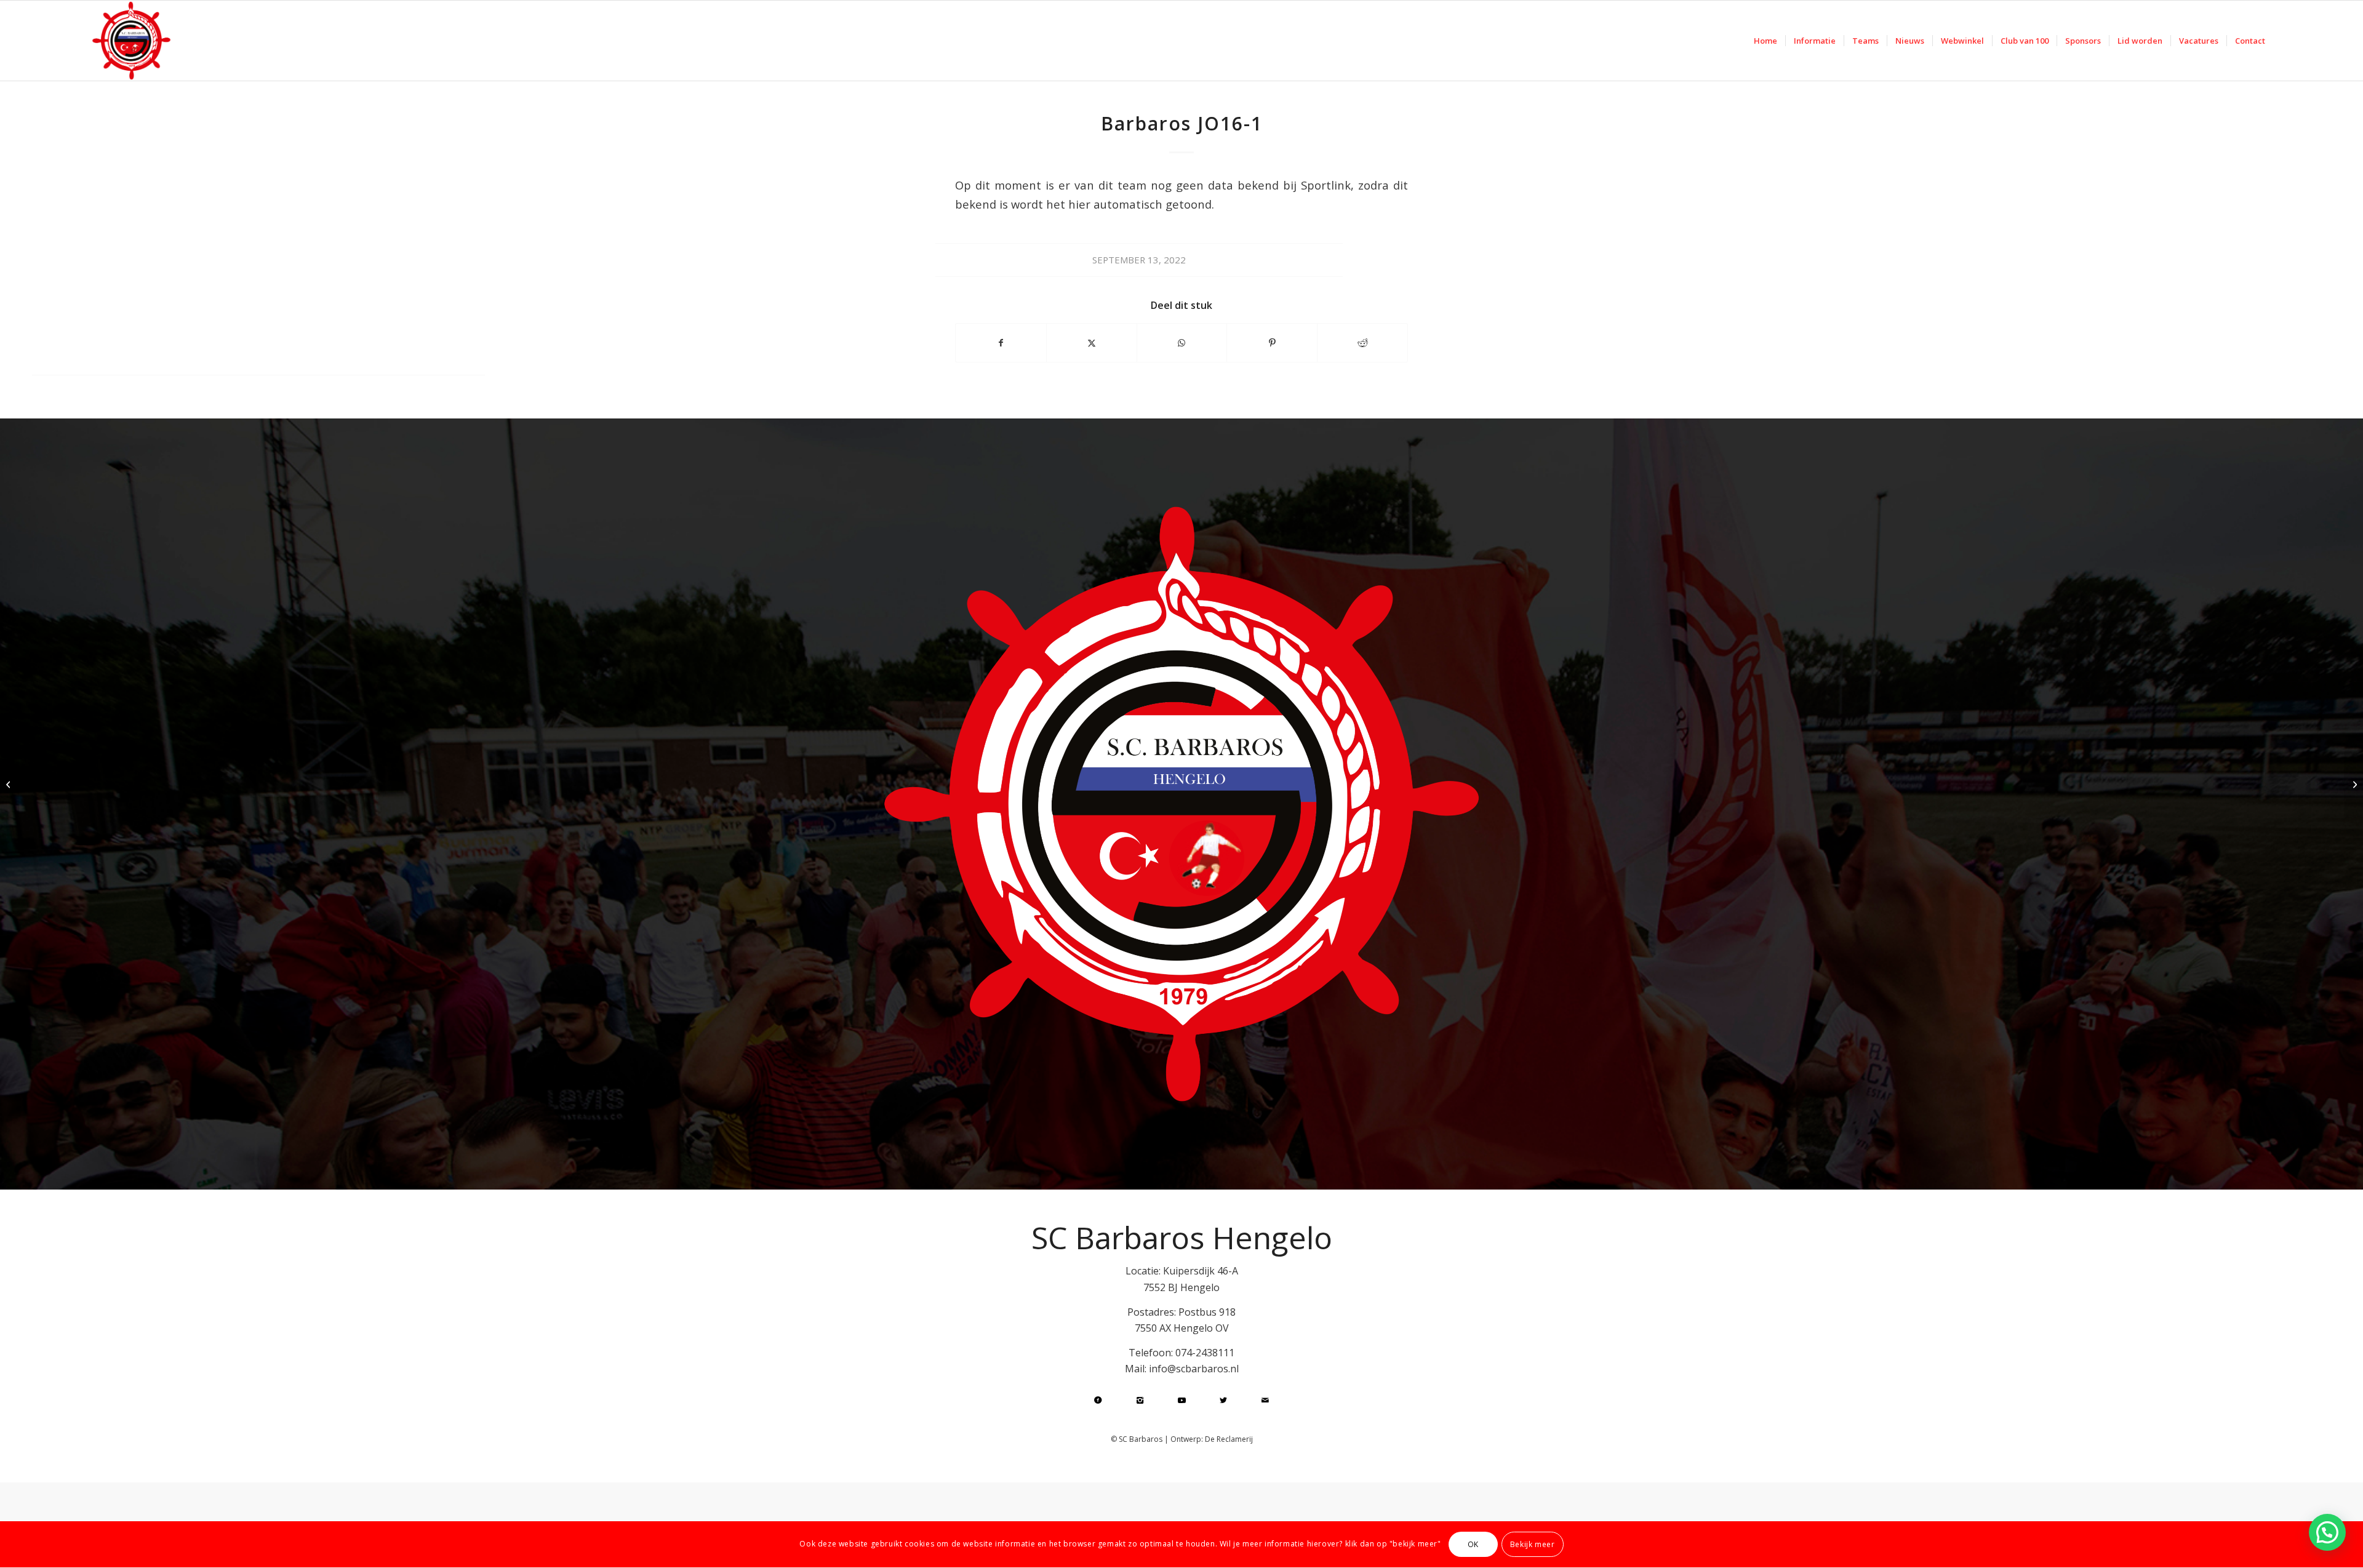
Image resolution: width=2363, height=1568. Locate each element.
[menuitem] (1765, 41)
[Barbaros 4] (10, 784)
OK (1473, 1544)
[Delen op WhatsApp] (1182, 343)
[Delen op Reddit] (1362, 343)
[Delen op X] (1092, 343)
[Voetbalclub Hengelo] (131, 41)
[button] (2327, 1532)
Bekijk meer (1533, 1544)
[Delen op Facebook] (1001, 343)
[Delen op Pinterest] (1272, 343)
